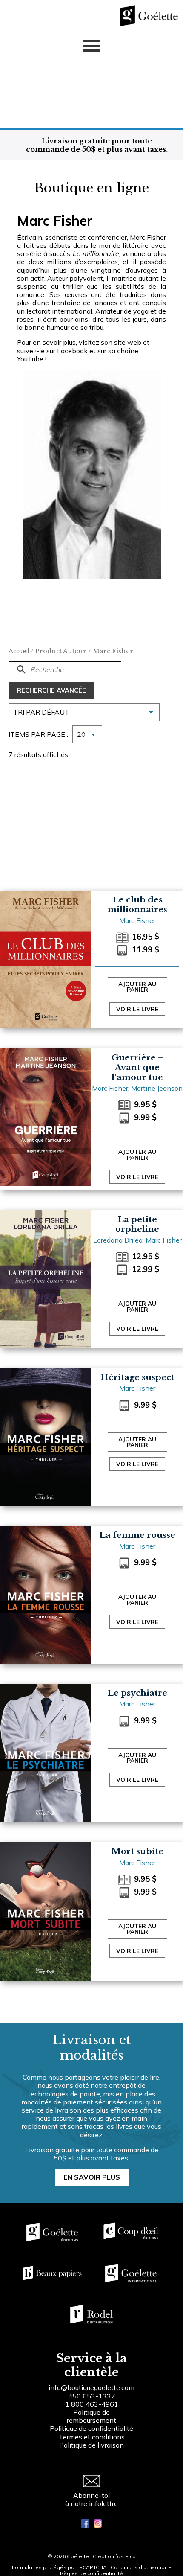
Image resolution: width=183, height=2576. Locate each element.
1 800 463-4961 (92, 2404)
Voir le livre (137, 1009)
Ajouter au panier (137, 987)
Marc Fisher (137, 920)
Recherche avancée (51, 690)
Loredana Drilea (118, 1240)
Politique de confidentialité (91, 2428)
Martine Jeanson (157, 1088)
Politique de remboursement (91, 2416)
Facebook (72, 351)
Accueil (19, 651)
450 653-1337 (92, 2396)
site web (128, 342)
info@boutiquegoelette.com (91, 2387)
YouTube (30, 359)
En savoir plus (92, 2177)
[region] (91, 2506)
